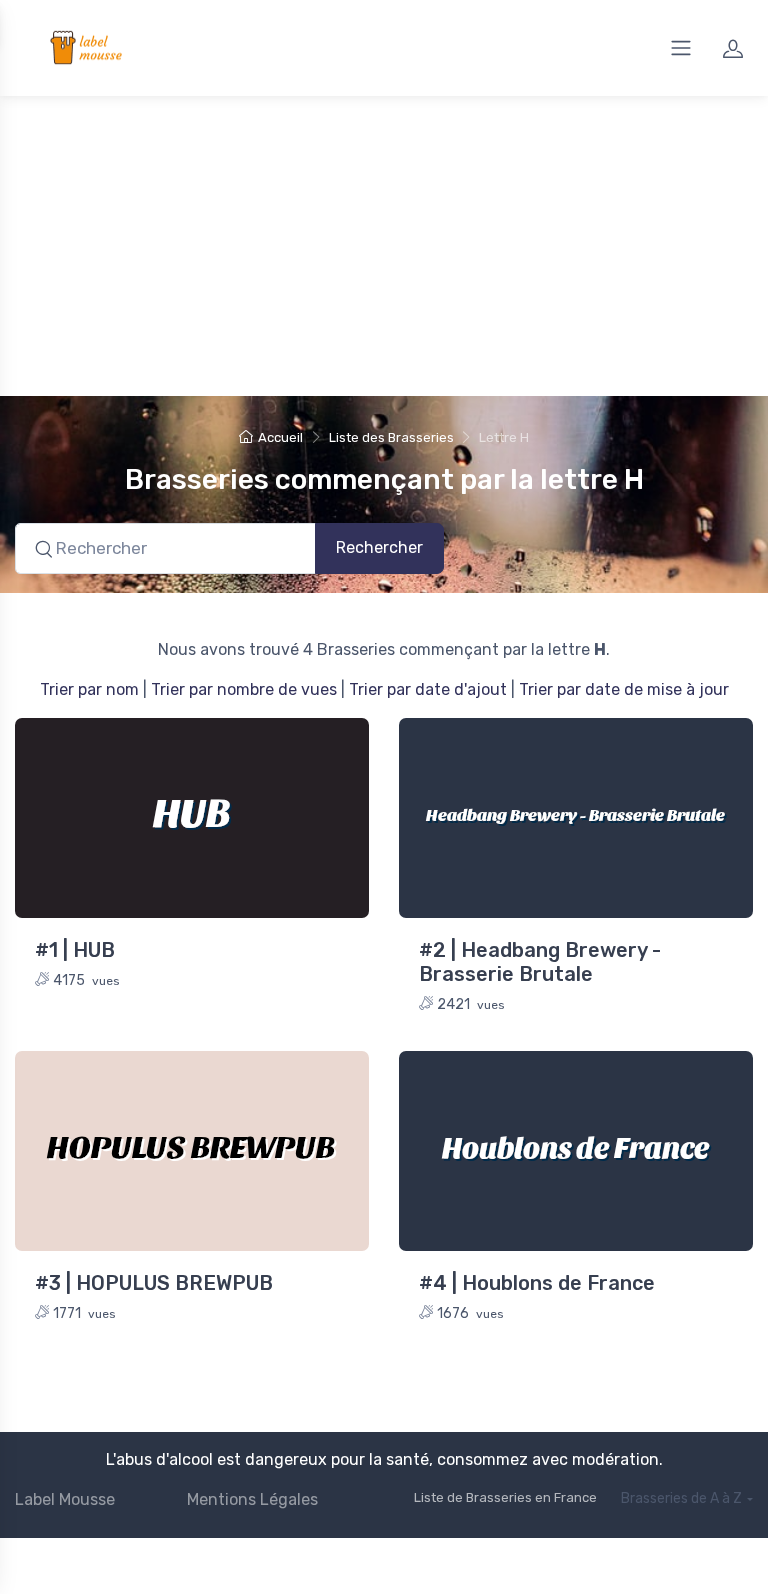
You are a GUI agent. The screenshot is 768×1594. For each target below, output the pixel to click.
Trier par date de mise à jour (624, 689)
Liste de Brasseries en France (505, 1497)
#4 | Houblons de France (537, 1283)
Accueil (280, 437)
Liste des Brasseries (391, 437)
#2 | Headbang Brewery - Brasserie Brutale (540, 962)
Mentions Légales (252, 1499)
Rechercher (379, 547)
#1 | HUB (75, 950)
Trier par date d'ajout (428, 689)
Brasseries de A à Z (681, 1498)
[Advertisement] (384, 246)
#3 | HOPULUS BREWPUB (154, 1283)
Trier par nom (89, 689)
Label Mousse (65, 1499)
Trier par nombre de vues (244, 689)
